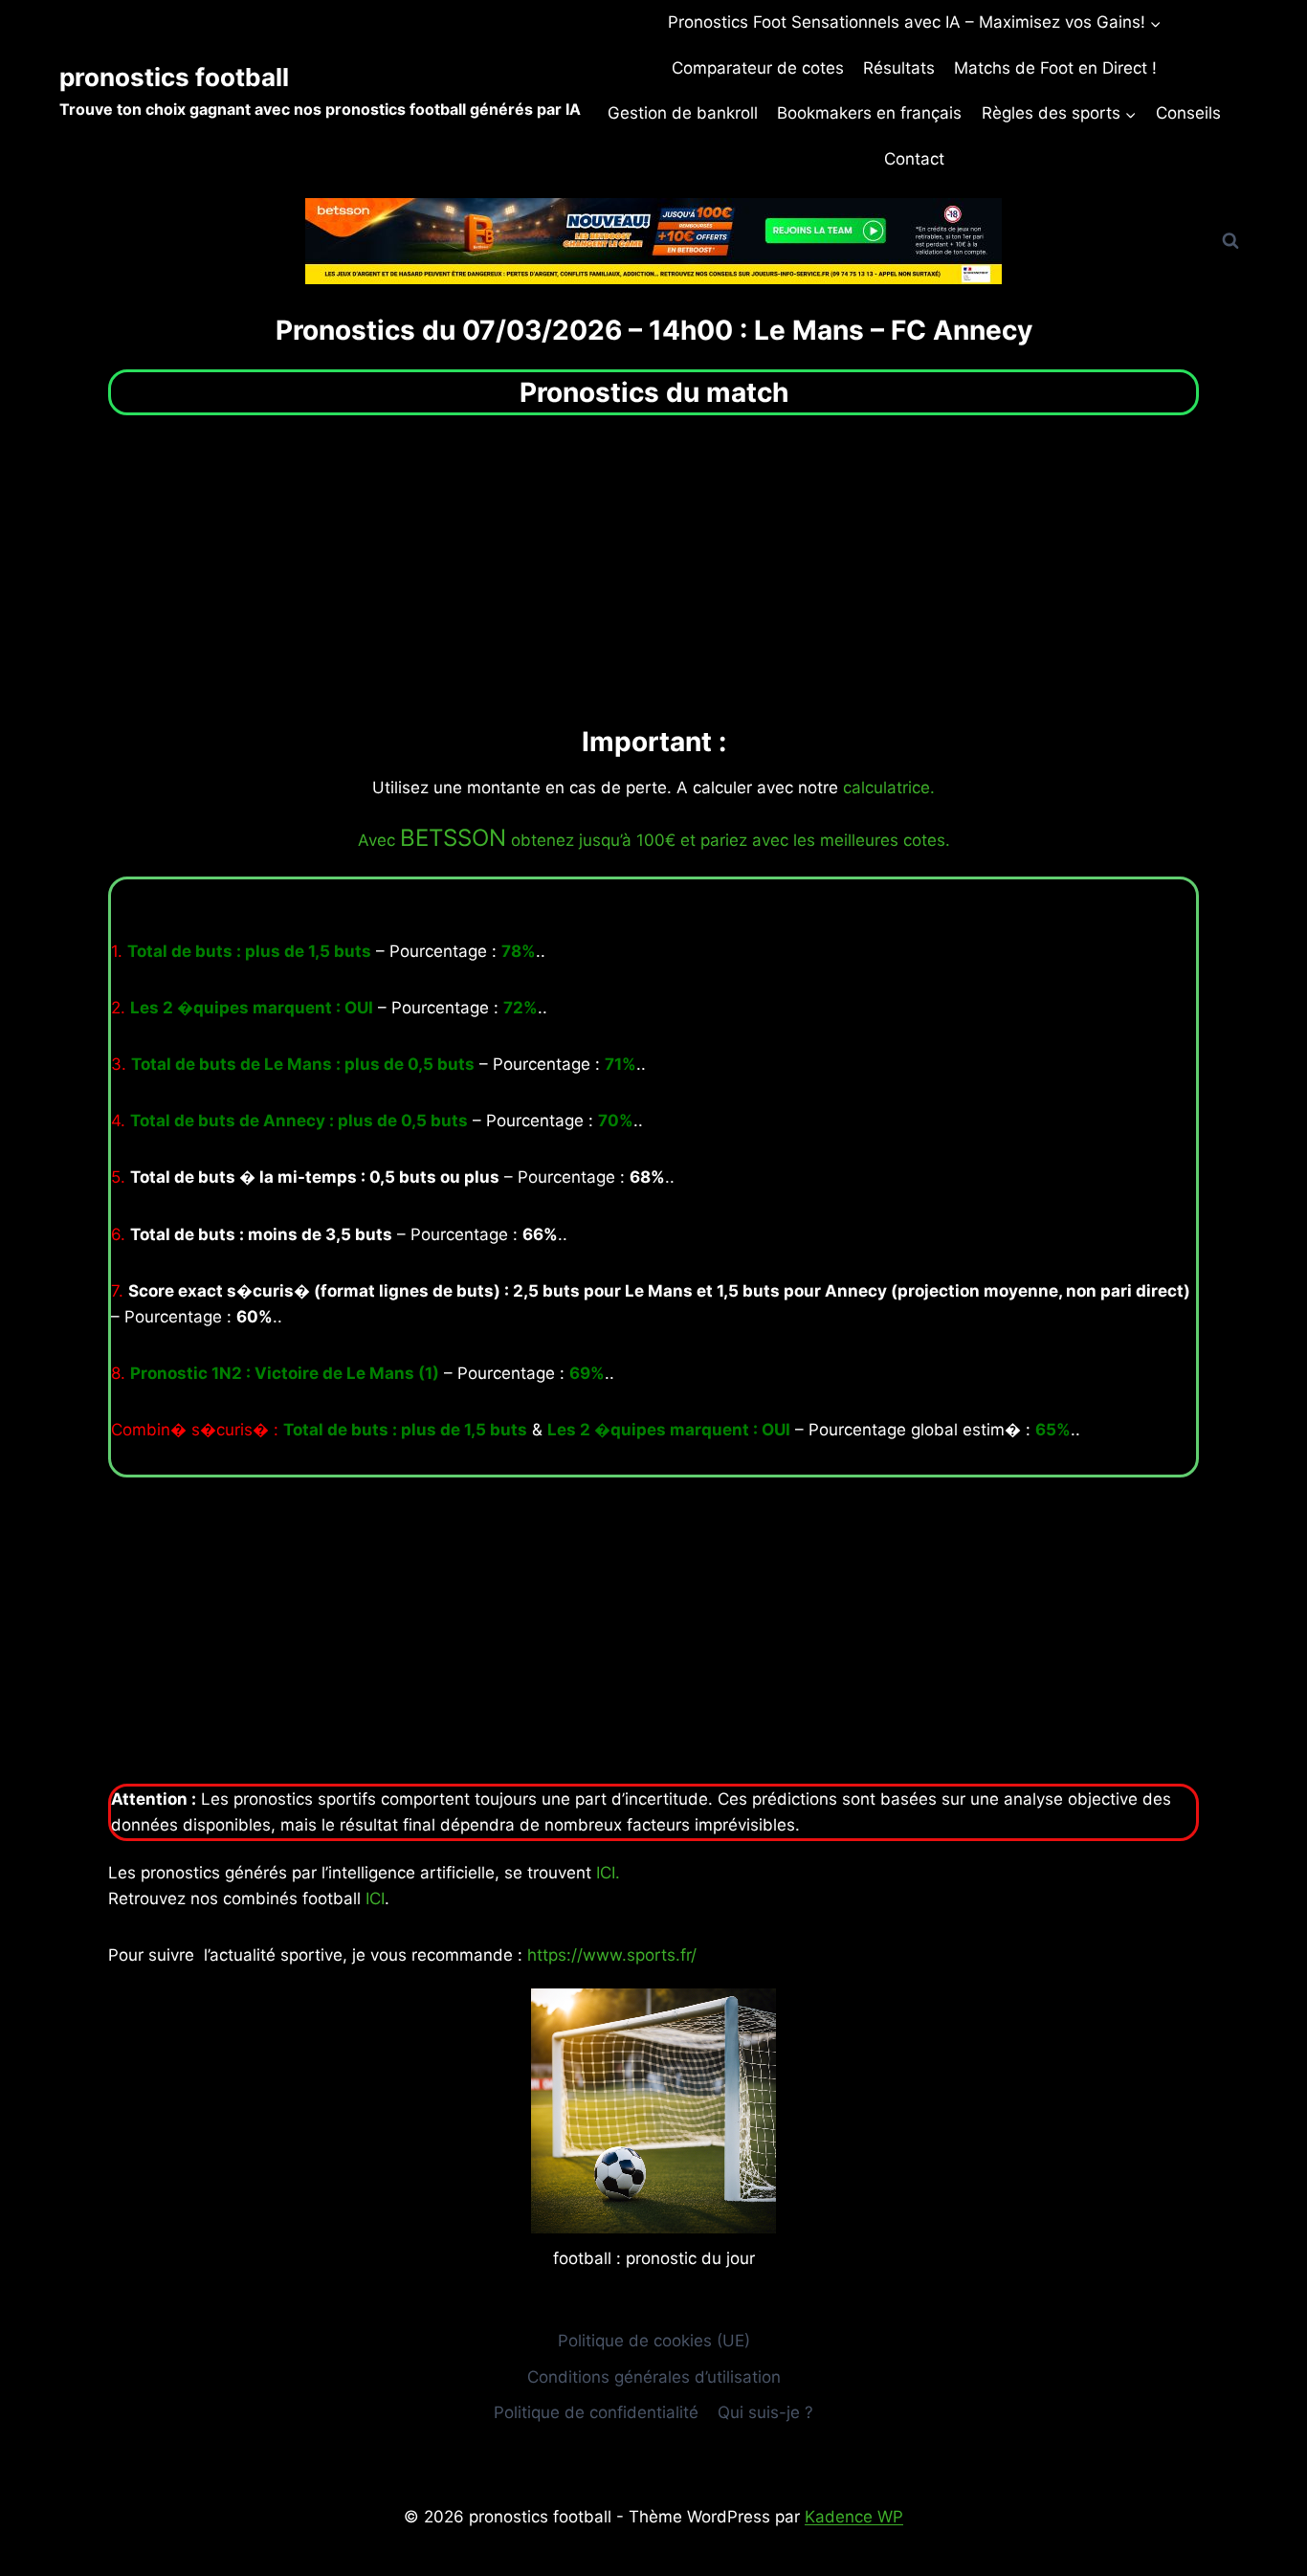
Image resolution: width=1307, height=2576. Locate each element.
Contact (914, 159)
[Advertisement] (653, 568)
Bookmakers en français (869, 113)
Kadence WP (854, 2517)
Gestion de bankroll (683, 113)
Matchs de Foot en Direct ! (1055, 68)
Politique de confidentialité (596, 2412)
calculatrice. (889, 788)
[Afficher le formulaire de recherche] (1230, 241)
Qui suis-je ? (765, 2412)
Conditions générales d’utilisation (654, 2377)
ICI (375, 1899)
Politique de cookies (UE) (654, 2341)
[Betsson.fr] (653, 241)
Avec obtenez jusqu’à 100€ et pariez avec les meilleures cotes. (654, 840)
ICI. (608, 1873)
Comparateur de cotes (758, 68)
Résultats (899, 68)
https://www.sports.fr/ (612, 1955)
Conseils (1188, 113)
